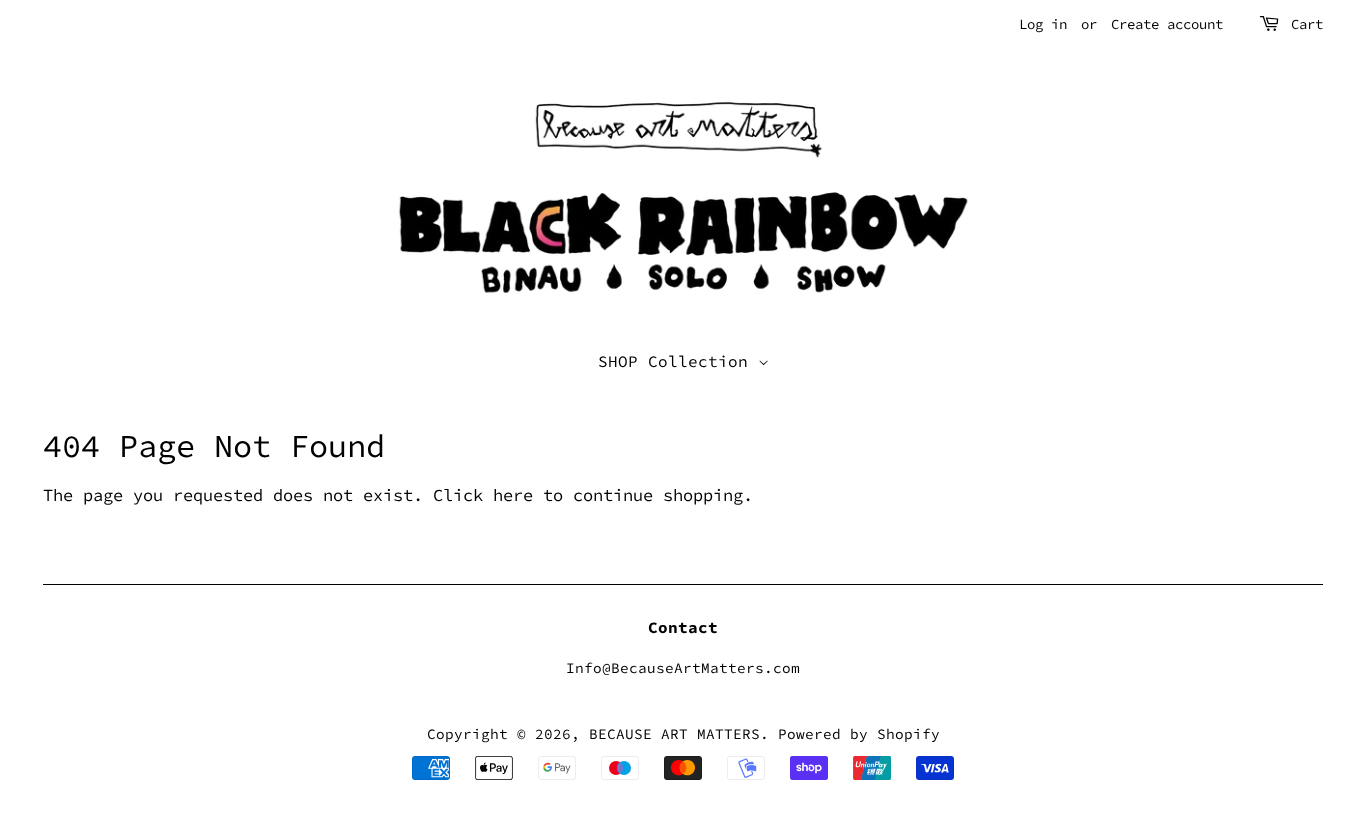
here (513, 495)
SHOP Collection (678, 361)
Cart (1307, 24)
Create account (1167, 24)
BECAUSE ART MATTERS (674, 734)
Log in (1043, 24)
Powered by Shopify (859, 734)
